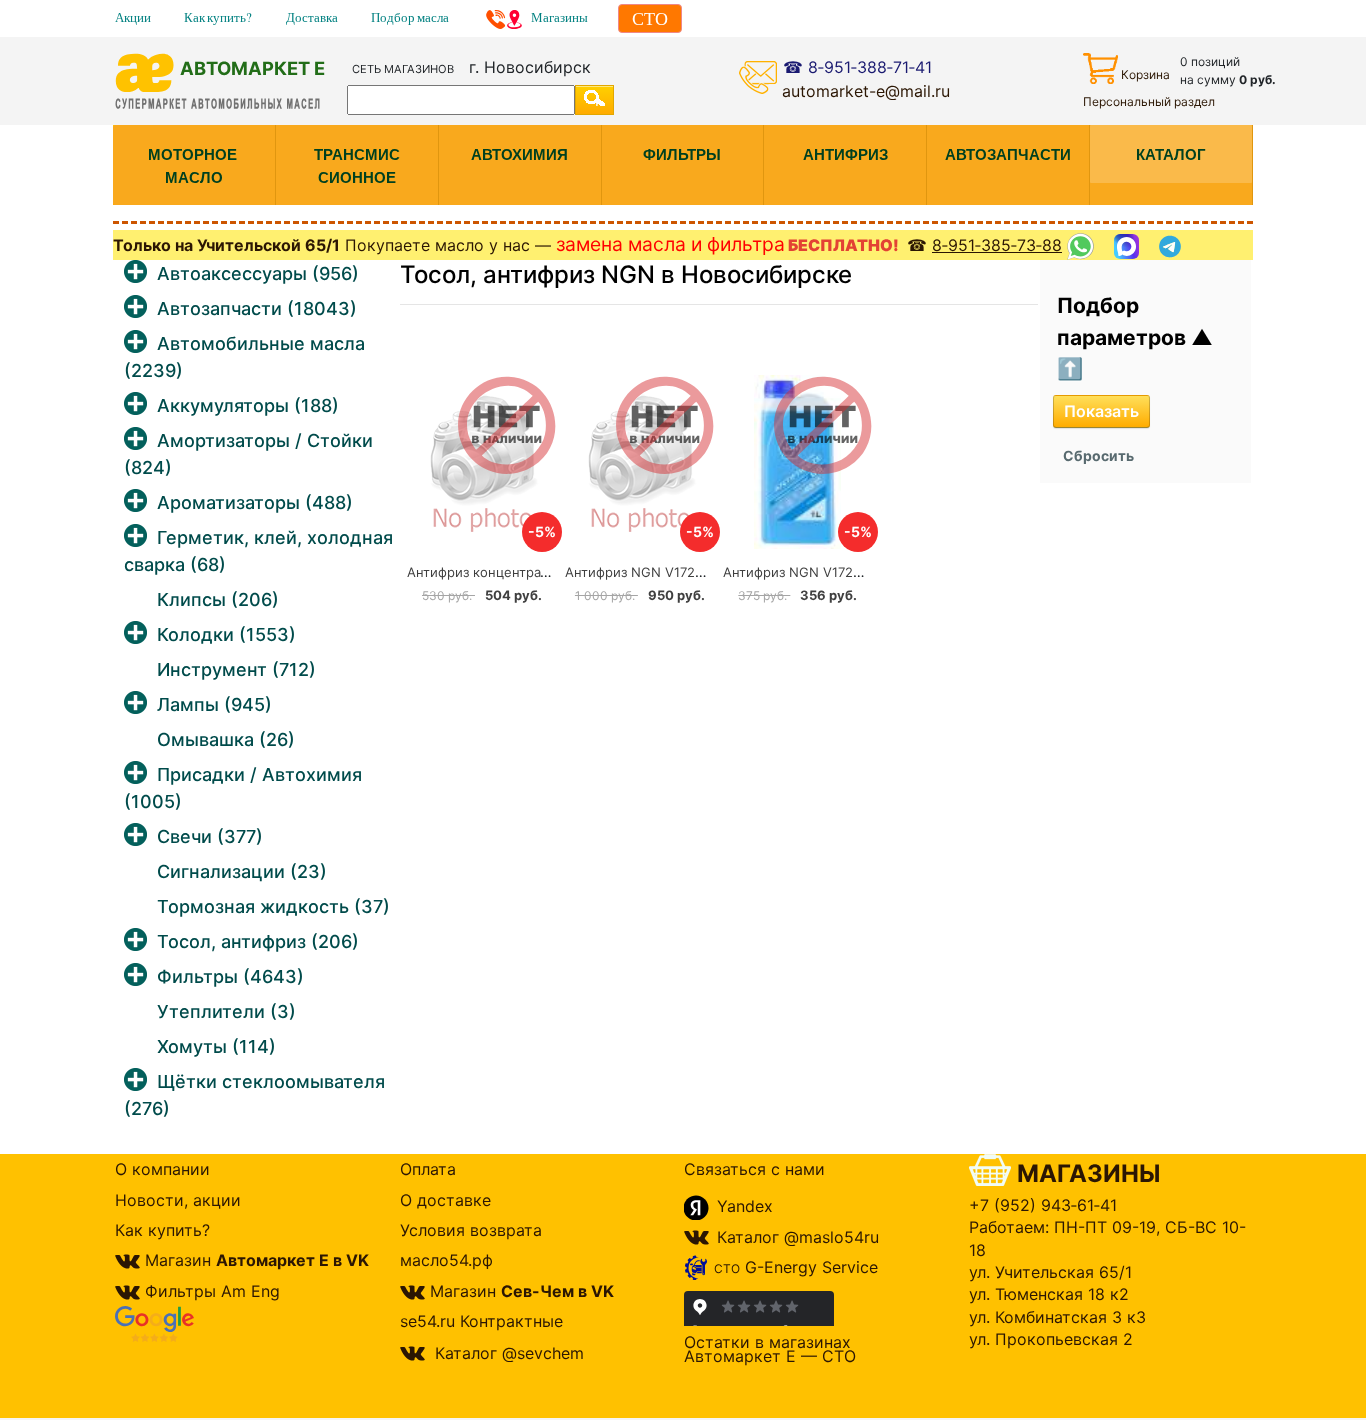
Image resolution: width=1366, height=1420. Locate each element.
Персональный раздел (1149, 101)
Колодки (226, 634)
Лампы (214, 704)
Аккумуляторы (248, 405)
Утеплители (226, 1011)
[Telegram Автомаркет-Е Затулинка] (1172, 246)
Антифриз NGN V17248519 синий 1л (837, 572)
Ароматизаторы (255, 502)
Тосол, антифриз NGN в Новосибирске (626, 274)
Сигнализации (242, 871)
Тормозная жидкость (273, 906)
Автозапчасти (257, 308)
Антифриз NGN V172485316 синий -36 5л (697, 572)
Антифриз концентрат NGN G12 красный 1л (546, 572)
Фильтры (230, 976)
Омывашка (226, 739)
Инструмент (236, 669)
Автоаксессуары (258, 273)
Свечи (210, 836)
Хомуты (216, 1046)
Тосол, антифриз (258, 941)
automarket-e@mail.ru (866, 91)
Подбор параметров (1124, 321)
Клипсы (218, 599)
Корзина (1145, 74)
